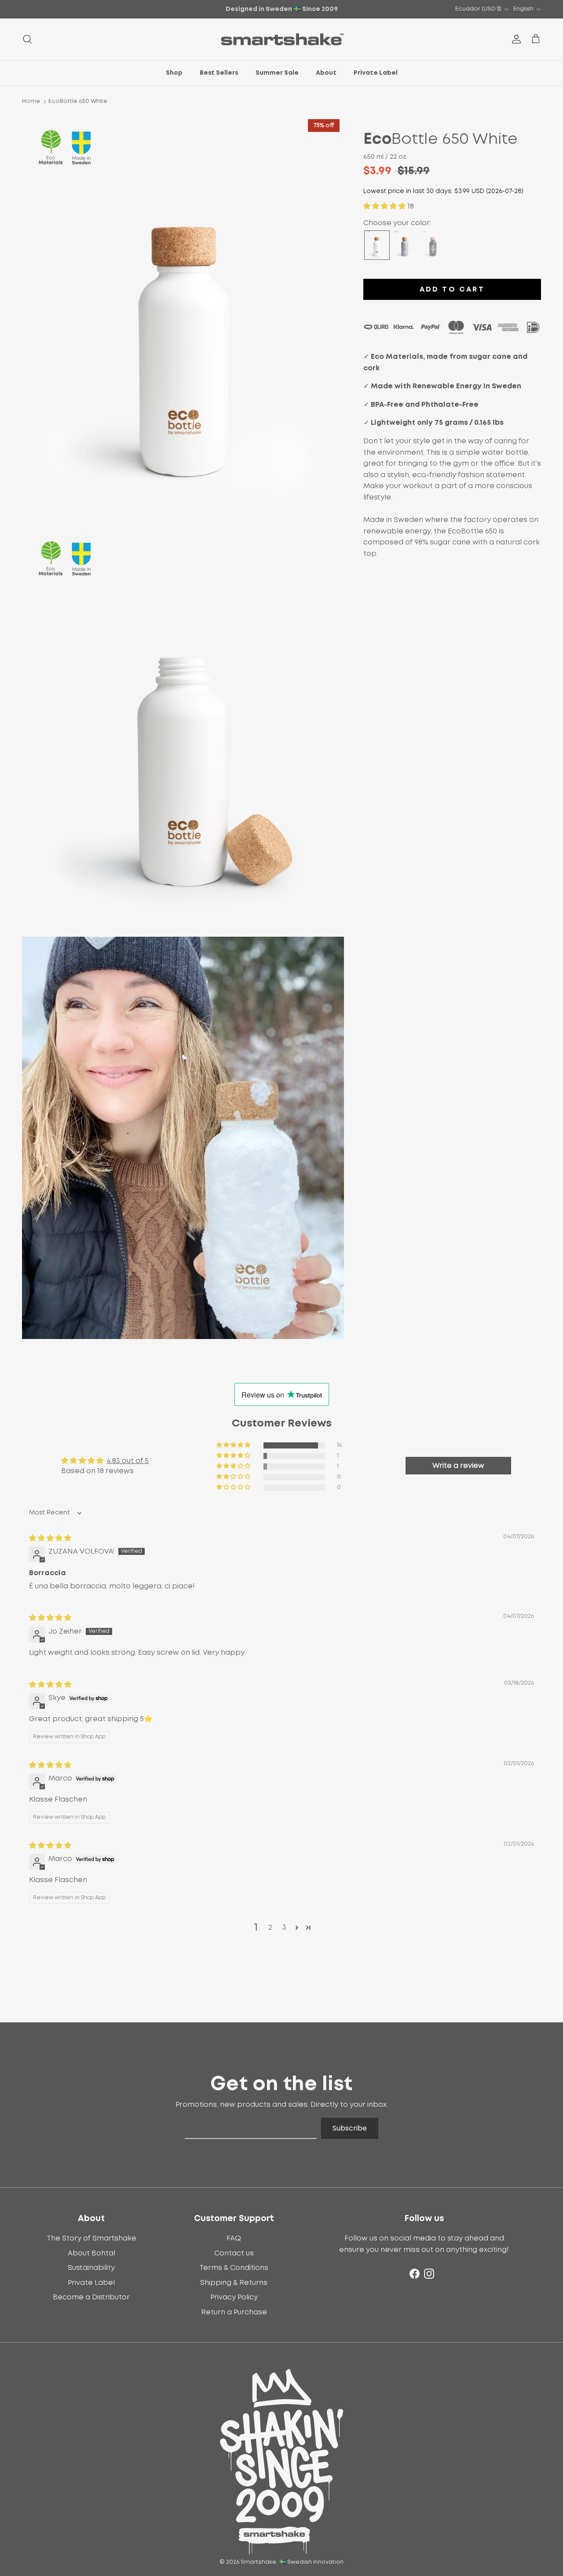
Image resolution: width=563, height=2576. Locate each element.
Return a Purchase (234, 2312)
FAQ (234, 2238)
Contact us (234, 2253)
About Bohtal (91, 2253)
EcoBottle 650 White (78, 101)
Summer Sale (277, 73)
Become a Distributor (91, 2297)
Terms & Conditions (234, 2268)
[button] (385, 206)
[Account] (515, 39)
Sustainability (91, 2268)
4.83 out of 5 (128, 1461)
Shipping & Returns (234, 2283)
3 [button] (284, 1927)
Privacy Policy (234, 2297)
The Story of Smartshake (91, 2238)
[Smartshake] (282, 39)
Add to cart (452, 289)
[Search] (27, 39)
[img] (50, 1538)
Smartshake (258, 2562)
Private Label (376, 73)
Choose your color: (397, 223)
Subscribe (350, 2128)
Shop (174, 73)
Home (31, 101)
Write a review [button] (458, 1466)
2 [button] (270, 1927)
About (326, 73)
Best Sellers (219, 73)
